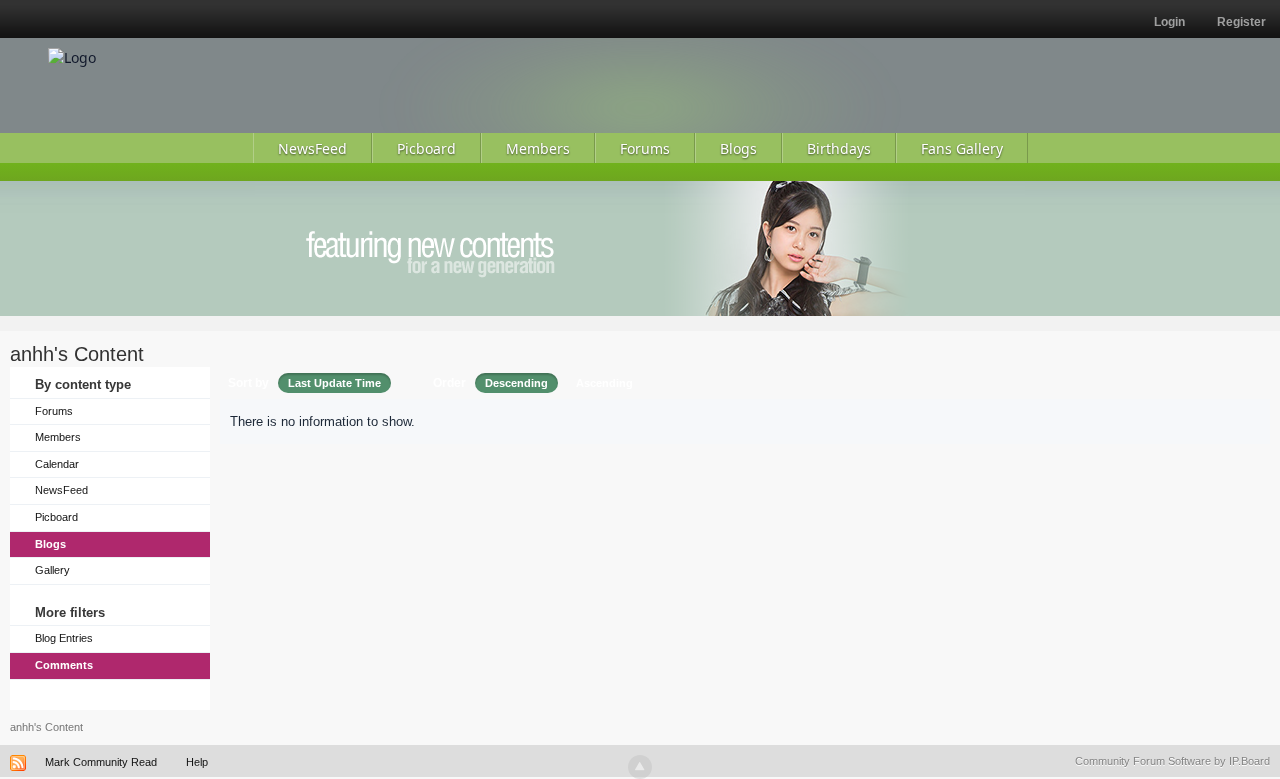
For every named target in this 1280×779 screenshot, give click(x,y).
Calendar (57, 464)
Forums (54, 411)
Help (197, 762)
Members (58, 437)
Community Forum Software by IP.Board (1172, 761)
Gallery (52, 570)
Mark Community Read (101, 762)
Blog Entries (64, 638)
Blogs (50, 544)
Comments (64, 665)
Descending (516, 383)
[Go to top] (640, 767)
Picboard (56, 517)
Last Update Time (334, 383)
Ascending (604, 383)
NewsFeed (61, 490)
